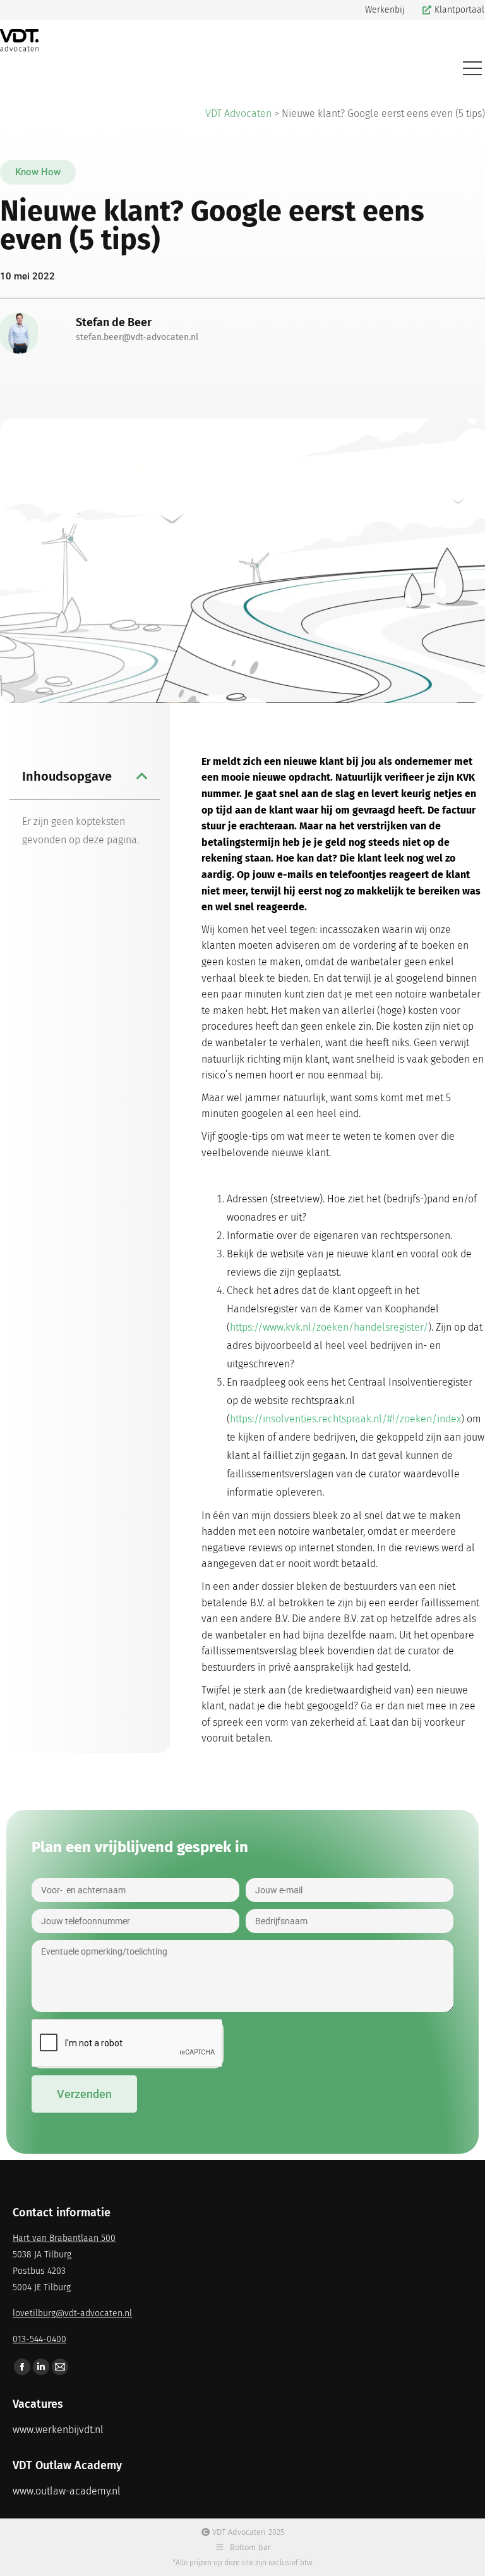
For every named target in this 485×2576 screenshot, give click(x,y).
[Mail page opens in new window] (60, 2367)
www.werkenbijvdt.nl (58, 2430)
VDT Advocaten (238, 113)
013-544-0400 (39, 2339)
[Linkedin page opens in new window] (41, 2367)
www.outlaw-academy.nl (67, 2491)
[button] (38, 172)
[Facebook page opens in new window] (22, 2367)
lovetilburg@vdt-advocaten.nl (72, 2313)
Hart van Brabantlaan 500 (64, 2238)
